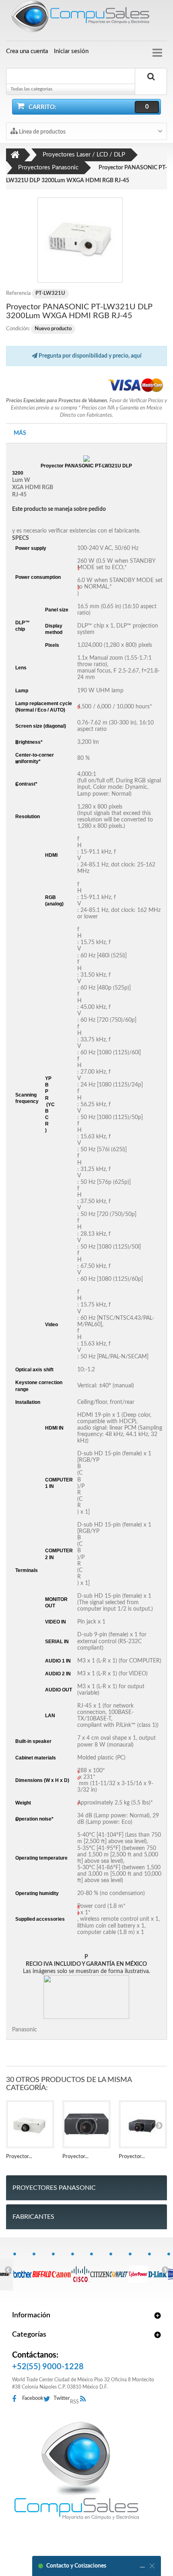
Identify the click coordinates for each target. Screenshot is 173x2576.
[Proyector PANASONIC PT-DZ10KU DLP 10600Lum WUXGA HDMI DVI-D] (143, 2124)
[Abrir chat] (142, 2566)
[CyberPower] (138, 2270)
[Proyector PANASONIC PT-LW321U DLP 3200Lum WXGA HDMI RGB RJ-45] (80, 240)
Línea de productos (42, 132)
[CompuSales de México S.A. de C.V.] (76, 2471)
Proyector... (19, 2157)
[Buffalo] (42, 2270)
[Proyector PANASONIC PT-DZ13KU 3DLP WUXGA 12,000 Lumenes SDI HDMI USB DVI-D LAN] (86, 2124)
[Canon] (61, 2270)
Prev (8, 2269)
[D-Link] (158, 2270)
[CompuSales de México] (86, 18)
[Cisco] (81, 2270)
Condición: (18, 329)
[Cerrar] (152, 2566)
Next (165, 2269)
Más (20, 433)
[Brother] (23, 2270)
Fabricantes (33, 2217)
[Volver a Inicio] (15, 155)
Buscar (151, 86)
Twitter (62, 2398)
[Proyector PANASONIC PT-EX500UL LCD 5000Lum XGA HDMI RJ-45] (30, 2124)
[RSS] (85, 2399)
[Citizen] (100, 2270)
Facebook (33, 2398)
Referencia (18, 293)
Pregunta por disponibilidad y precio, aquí (90, 356)
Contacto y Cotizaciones (76, 2566)
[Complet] (119, 2270)
